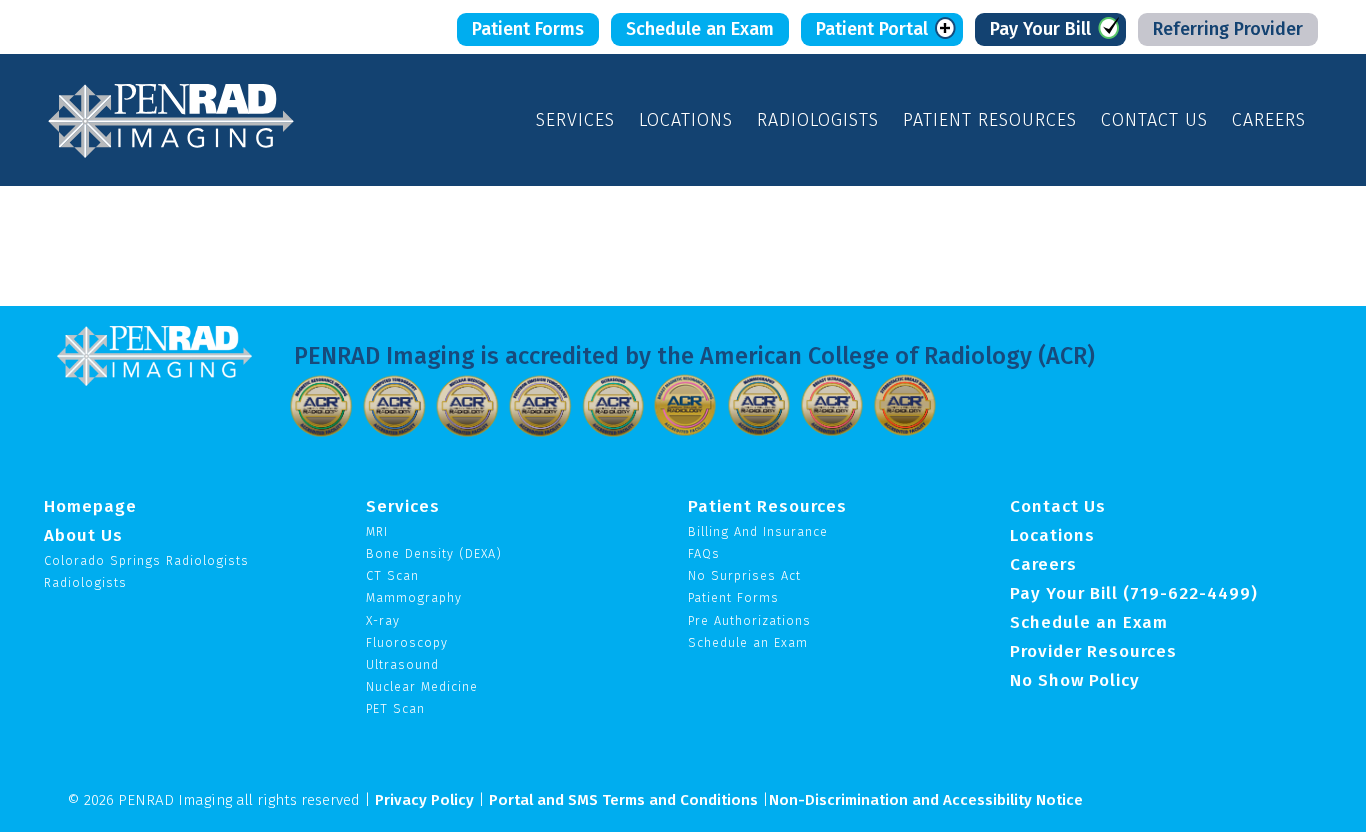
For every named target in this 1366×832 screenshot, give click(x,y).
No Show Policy (1075, 680)
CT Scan (392, 575)
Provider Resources (1093, 651)
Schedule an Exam (700, 29)
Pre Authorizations (749, 620)
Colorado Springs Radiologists (146, 560)
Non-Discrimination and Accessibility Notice (926, 800)
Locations (686, 120)
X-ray (383, 620)
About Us (83, 535)
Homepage (90, 506)
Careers (1269, 120)
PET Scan (395, 708)
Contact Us (1154, 120)
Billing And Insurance (758, 531)
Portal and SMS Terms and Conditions (623, 800)
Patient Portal (872, 29)
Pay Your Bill (1040, 29)
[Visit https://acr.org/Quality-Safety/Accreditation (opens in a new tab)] (321, 404)
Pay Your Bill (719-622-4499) (1134, 593)
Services (575, 120)
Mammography (414, 597)
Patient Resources (990, 120)
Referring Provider (1228, 29)
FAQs (704, 553)
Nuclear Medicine (422, 686)
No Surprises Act (744, 575)
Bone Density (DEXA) (434, 553)
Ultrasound (402, 664)
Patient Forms (528, 29)
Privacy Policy (424, 800)
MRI (377, 531)
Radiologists (818, 120)
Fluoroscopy (407, 642)
